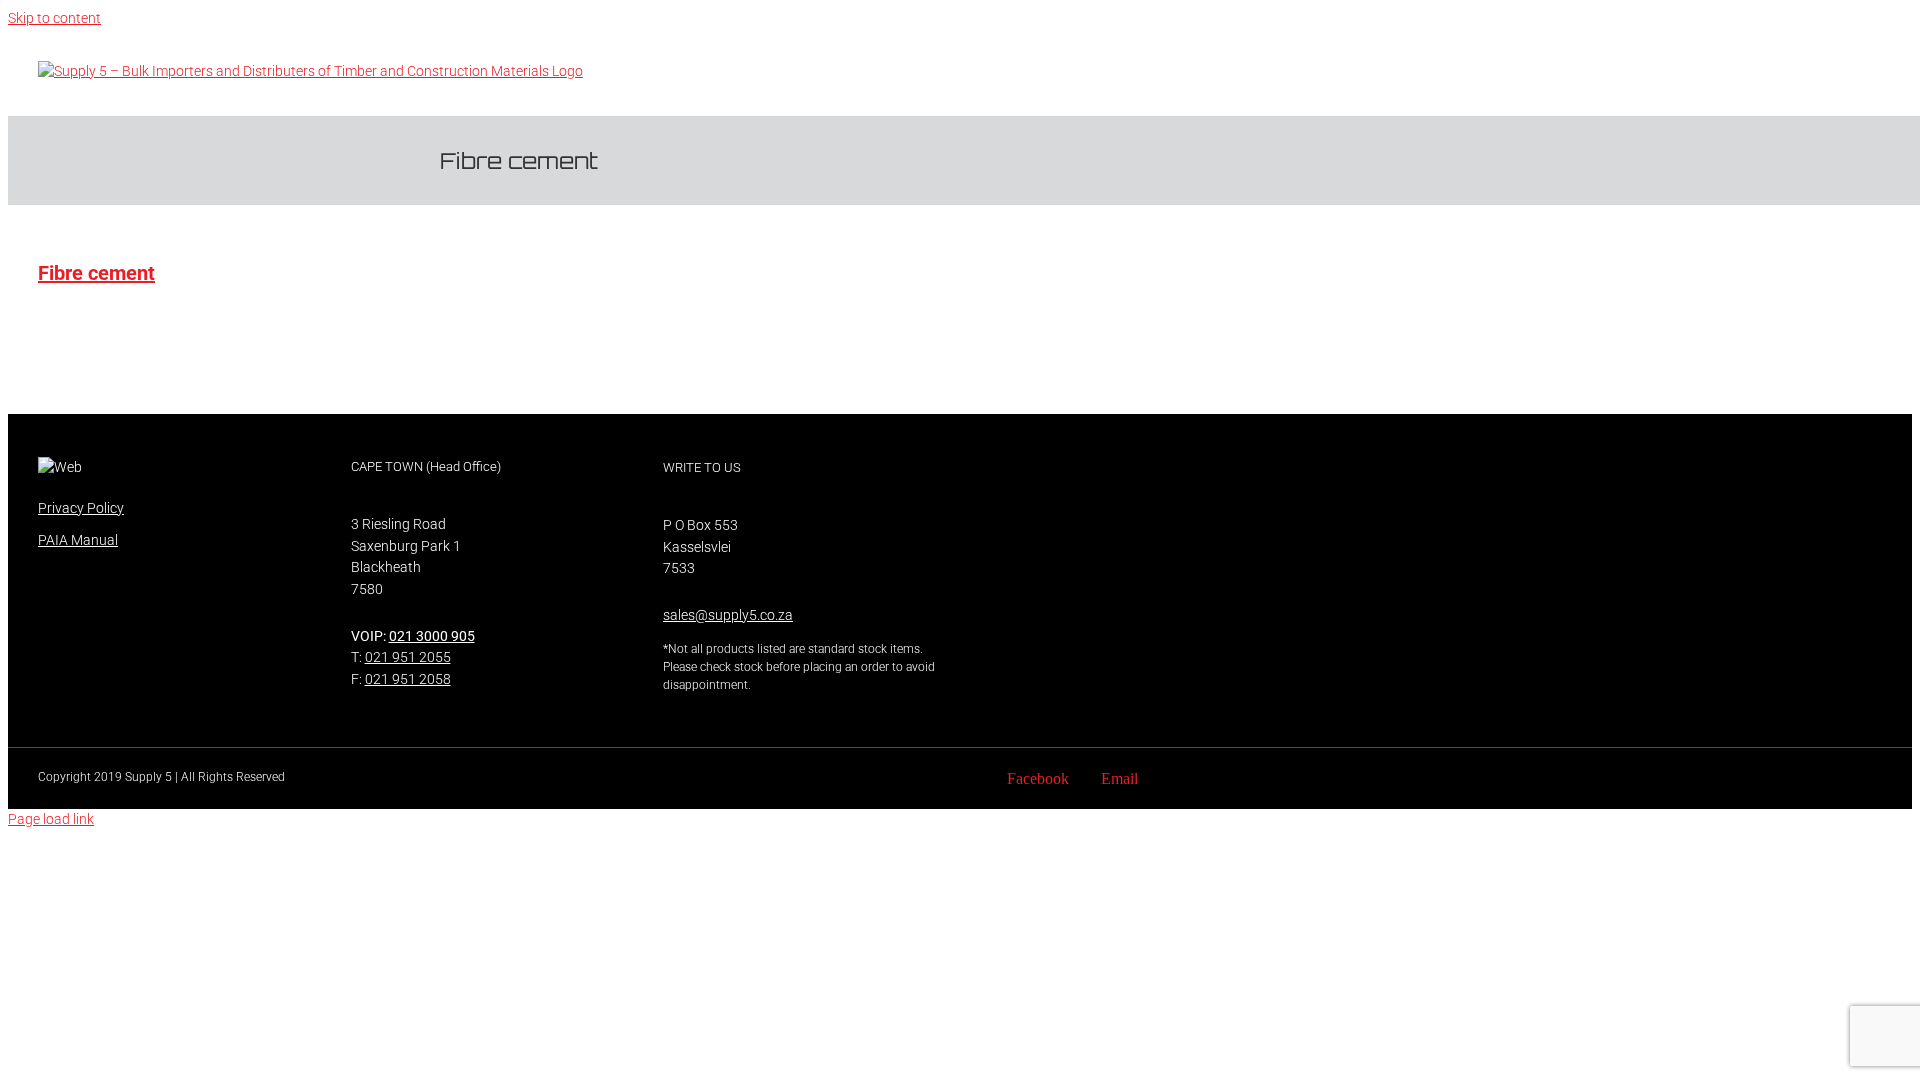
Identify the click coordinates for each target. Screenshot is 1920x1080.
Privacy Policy (81, 508)
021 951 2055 (408, 657)
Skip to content (54, 18)
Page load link (51, 819)
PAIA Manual (78, 540)
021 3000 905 (432, 636)
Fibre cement (96, 273)
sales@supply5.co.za (728, 615)
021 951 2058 (408, 679)
